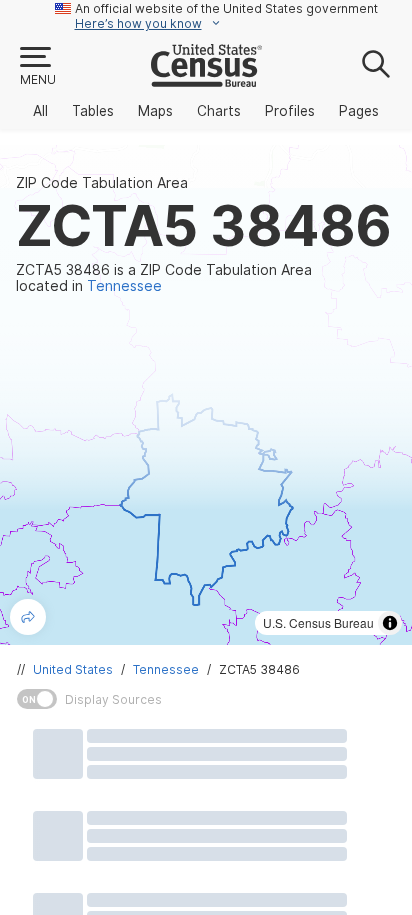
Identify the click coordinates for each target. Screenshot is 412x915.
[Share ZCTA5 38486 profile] (28, 617)
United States (73, 669)
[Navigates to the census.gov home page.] (206, 79)
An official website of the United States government (226, 8)
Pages (359, 111)
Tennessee (166, 669)
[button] (37, 67)
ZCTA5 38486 (259, 669)
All (40, 111)
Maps (155, 111)
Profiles (290, 111)
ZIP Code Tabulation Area (102, 183)
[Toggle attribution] (390, 623)
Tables (93, 111)
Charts (219, 111)
